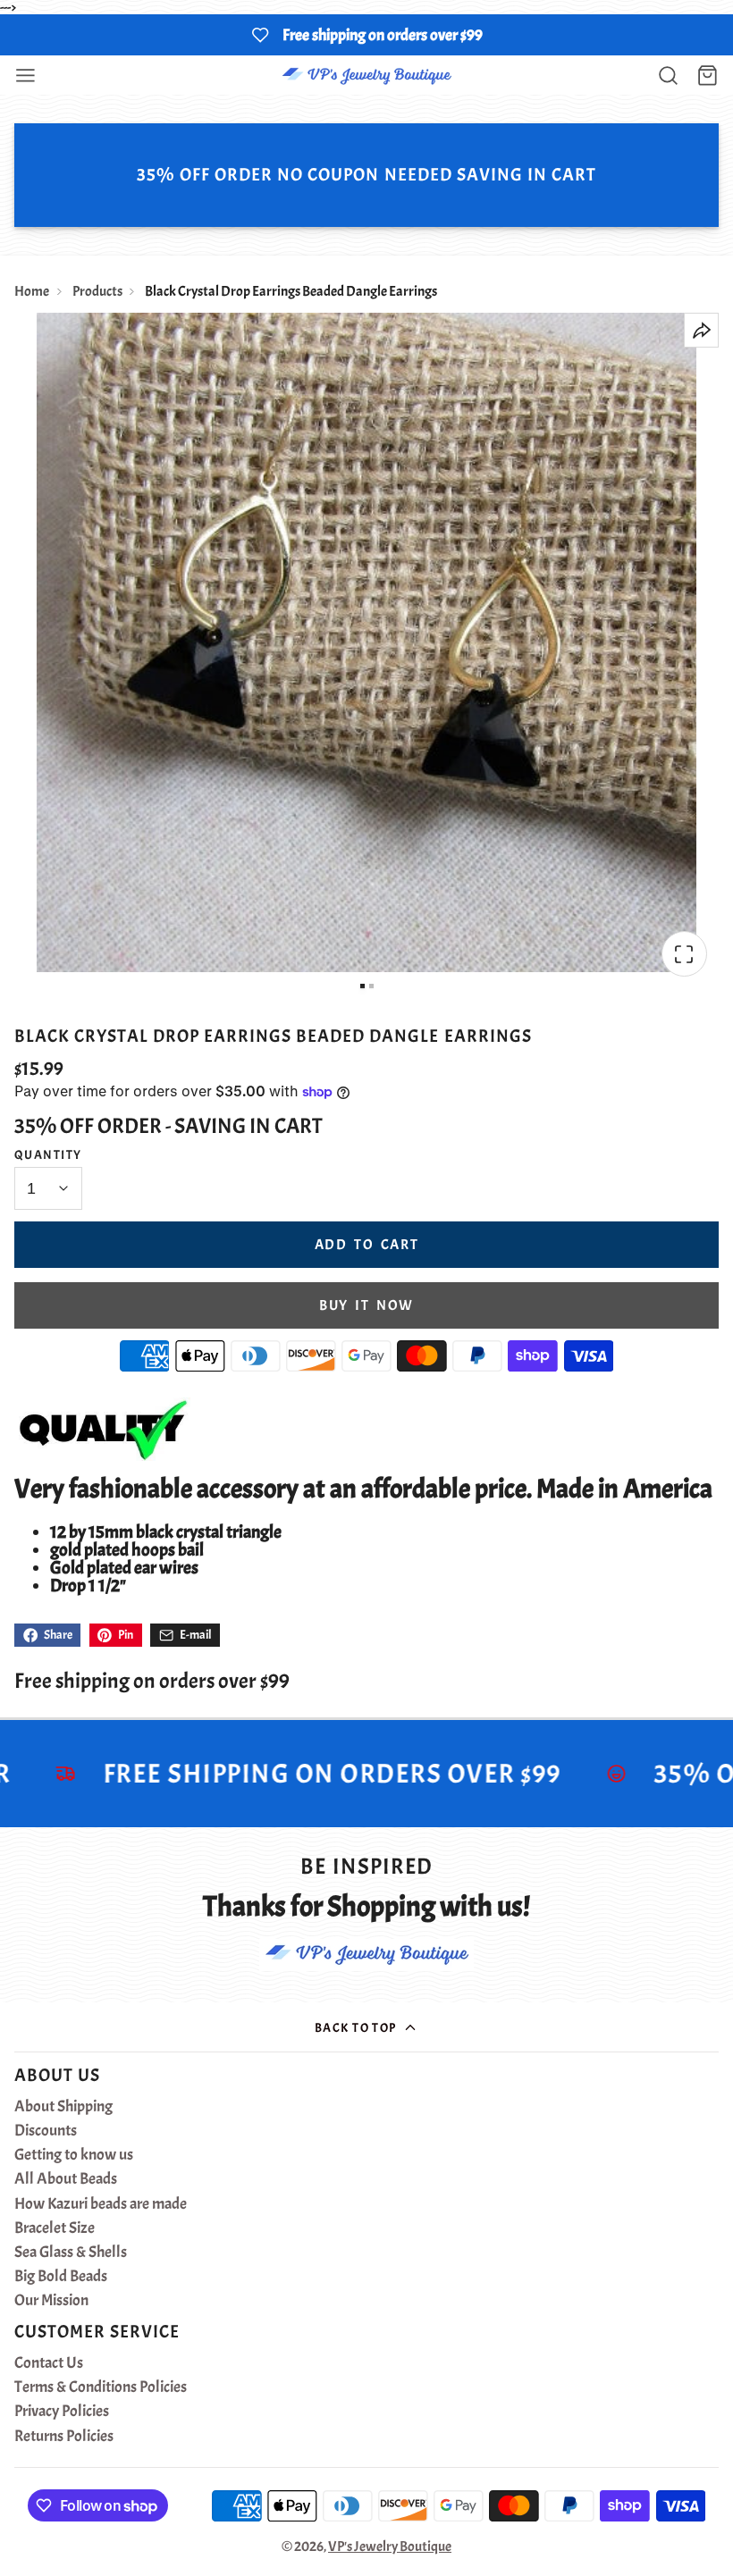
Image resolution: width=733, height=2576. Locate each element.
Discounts (46, 2131)
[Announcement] (366, 35)
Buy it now (366, 1305)
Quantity (48, 1154)
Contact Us (49, 2363)
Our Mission (51, 2301)
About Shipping (63, 2107)
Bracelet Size (55, 2228)
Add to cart (367, 1245)
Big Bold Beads (61, 2277)
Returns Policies (64, 2437)
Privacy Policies (62, 2412)
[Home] (366, 76)
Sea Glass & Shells (71, 2253)
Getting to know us (74, 2155)
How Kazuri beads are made (101, 2204)
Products (97, 291)
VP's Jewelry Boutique (390, 2547)
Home (32, 291)
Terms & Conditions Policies (101, 2387)
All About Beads (66, 2179)
